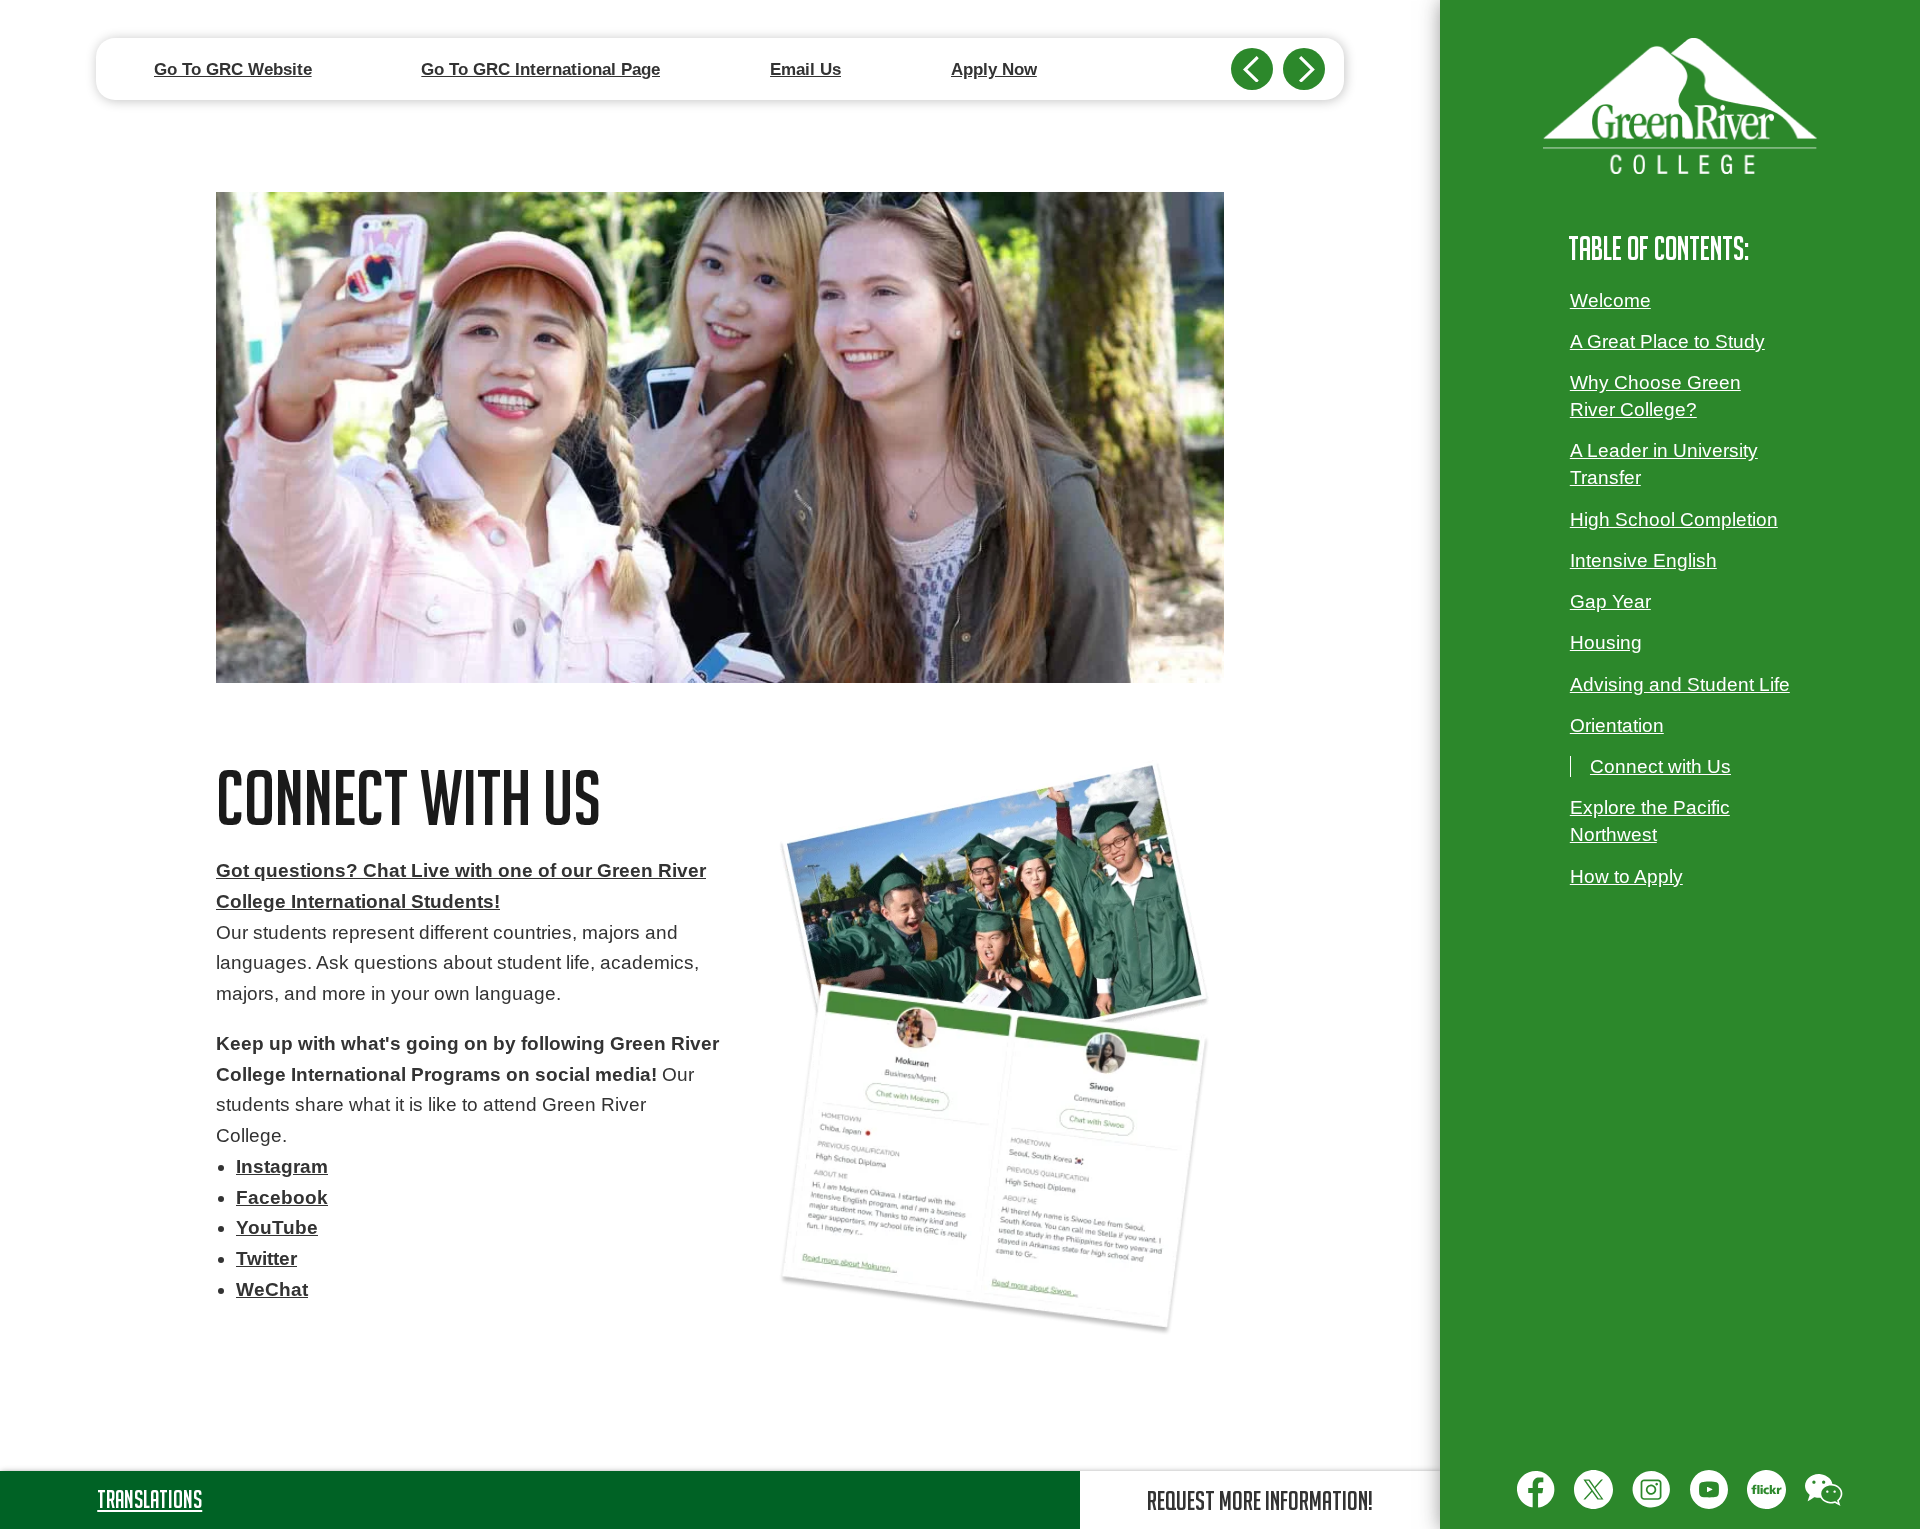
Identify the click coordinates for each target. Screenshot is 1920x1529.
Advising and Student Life (1680, 684)
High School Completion (1674, 519)
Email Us (805, 69)
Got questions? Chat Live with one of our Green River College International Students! (461, 886)
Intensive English (1643, 560)
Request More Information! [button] (1260, 1500)
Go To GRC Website (233, 69)
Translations (149, 1499)
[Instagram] (1651, 1489)
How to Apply (1626, 876)
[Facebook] (1536, 1489)
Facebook (282, 1197)
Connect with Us (1660, 766)
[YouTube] (1709, 1489)
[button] (1252, 69)
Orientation (1617, 725)
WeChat (272, 1289)
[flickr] (1766, 1489)
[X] (1593, 1489)
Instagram (282, 1166)
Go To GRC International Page (540, 69)
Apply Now (994, 69)
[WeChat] (1824, 1489)
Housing (1606, 642)
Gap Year (1610, 601)
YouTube (277, 1227)
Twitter (266, 1258)
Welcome (1610, 300)
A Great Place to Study (1667, 341)
